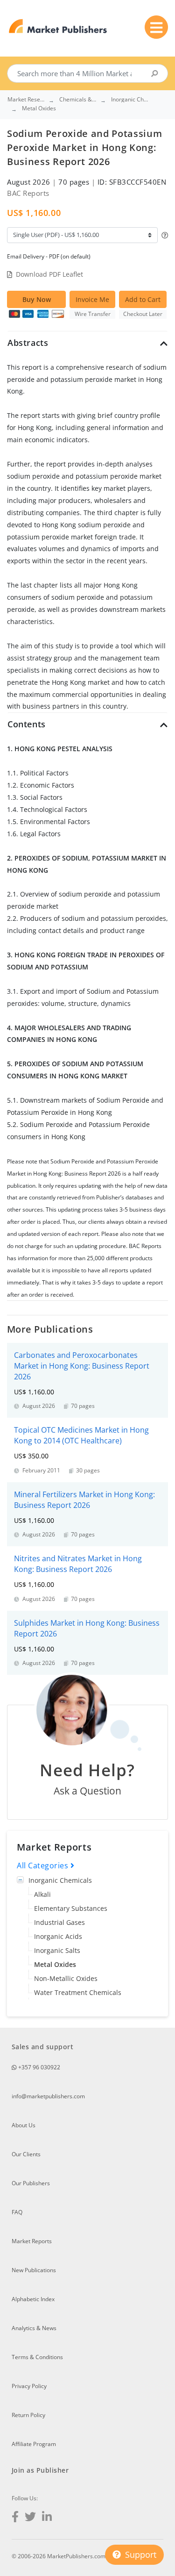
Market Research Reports (26, 100)
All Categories (44, 1866)
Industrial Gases (59, 1922)
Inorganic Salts (57, 1950)
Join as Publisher (40, 2470)
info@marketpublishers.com (48, 2096)
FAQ (17, 2212)
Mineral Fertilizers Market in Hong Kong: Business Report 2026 (84, 1500)
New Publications (34, 2270)
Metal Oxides (55, 1964)
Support (140, 2554)
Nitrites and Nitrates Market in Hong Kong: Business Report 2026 (78, 1564)
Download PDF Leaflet (49, 274)
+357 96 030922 (38, 2067)
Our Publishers (31, 2183)
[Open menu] (156, 27)
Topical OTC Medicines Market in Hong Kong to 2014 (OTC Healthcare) (81, 1435)
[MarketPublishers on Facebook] (15, 2518)
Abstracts (28, 343)
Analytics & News (34, 2328)
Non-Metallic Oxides (66, 1978)
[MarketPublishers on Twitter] (30, 2518)
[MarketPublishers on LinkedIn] (47, 2518)
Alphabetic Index (33, 2299)
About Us (24, 2125)
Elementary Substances (71, 1908)
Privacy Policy (29, 2386)
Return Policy (28, 2415)
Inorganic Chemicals (60, 1880)
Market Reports (32, 2241)
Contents (27, 724)
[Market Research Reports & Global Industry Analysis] (58, 26)
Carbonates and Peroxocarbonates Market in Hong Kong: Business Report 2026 (82, 1366)
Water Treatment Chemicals (78, 1992)
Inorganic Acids (58, 1936)
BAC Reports (28, 193)
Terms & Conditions (37, 2357)
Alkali (42, 1894)
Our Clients (26, 2154)
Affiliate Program (34, 2444)
